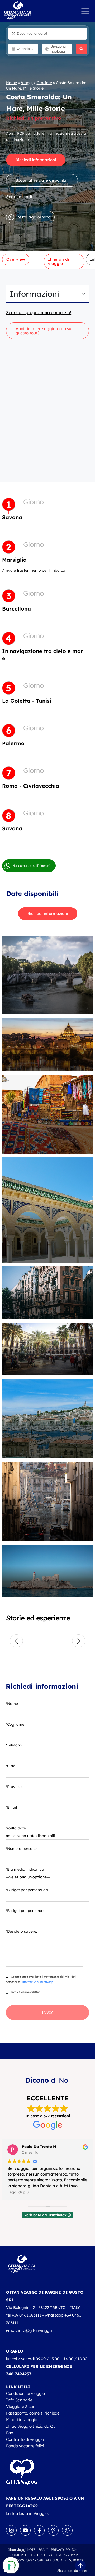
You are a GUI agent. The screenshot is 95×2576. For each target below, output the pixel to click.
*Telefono (14, 1745)
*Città (11, 1766)
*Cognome (15, 1724)
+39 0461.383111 (26, 2315)
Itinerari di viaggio (58, 261)
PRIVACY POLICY (64, 2550)
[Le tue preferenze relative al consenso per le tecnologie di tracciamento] (9, 2567)
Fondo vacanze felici (25, 2446)
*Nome (12, 1704)
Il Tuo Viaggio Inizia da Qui (31, 2426)
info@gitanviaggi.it (36, 2330)
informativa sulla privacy (37, 1982)
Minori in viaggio (22, 2420)
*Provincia (15, 1787)
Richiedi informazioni (36, 160)
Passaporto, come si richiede (33, 2413)
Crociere (44, 83)
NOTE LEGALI (37, 2550)
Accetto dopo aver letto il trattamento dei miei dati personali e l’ (41, 1979)
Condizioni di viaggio (25, 2393)
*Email (11, 1807)
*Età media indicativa (25, 1869)
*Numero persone (21, 1849)
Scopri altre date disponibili (42, 180)
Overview (16, 259)
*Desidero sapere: (21, 1931)
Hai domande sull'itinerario (32, 866)
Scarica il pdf (19, 197)
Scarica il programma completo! (39, 312)
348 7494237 (19, 2374)
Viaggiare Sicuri (21, 2406)
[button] (16, 1641)
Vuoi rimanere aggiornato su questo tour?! (43, 331)
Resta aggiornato (33, 217)
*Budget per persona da (27, 1890)
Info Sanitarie (19, 2400)
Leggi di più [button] (18, 2192)
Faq (10, 2433)
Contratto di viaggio (25, 2439)
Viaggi (27, 83)
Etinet (83, 2571)
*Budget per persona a (26, 1911)
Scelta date (16, 1828)
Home (11, 83)
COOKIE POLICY (20, 2555)
